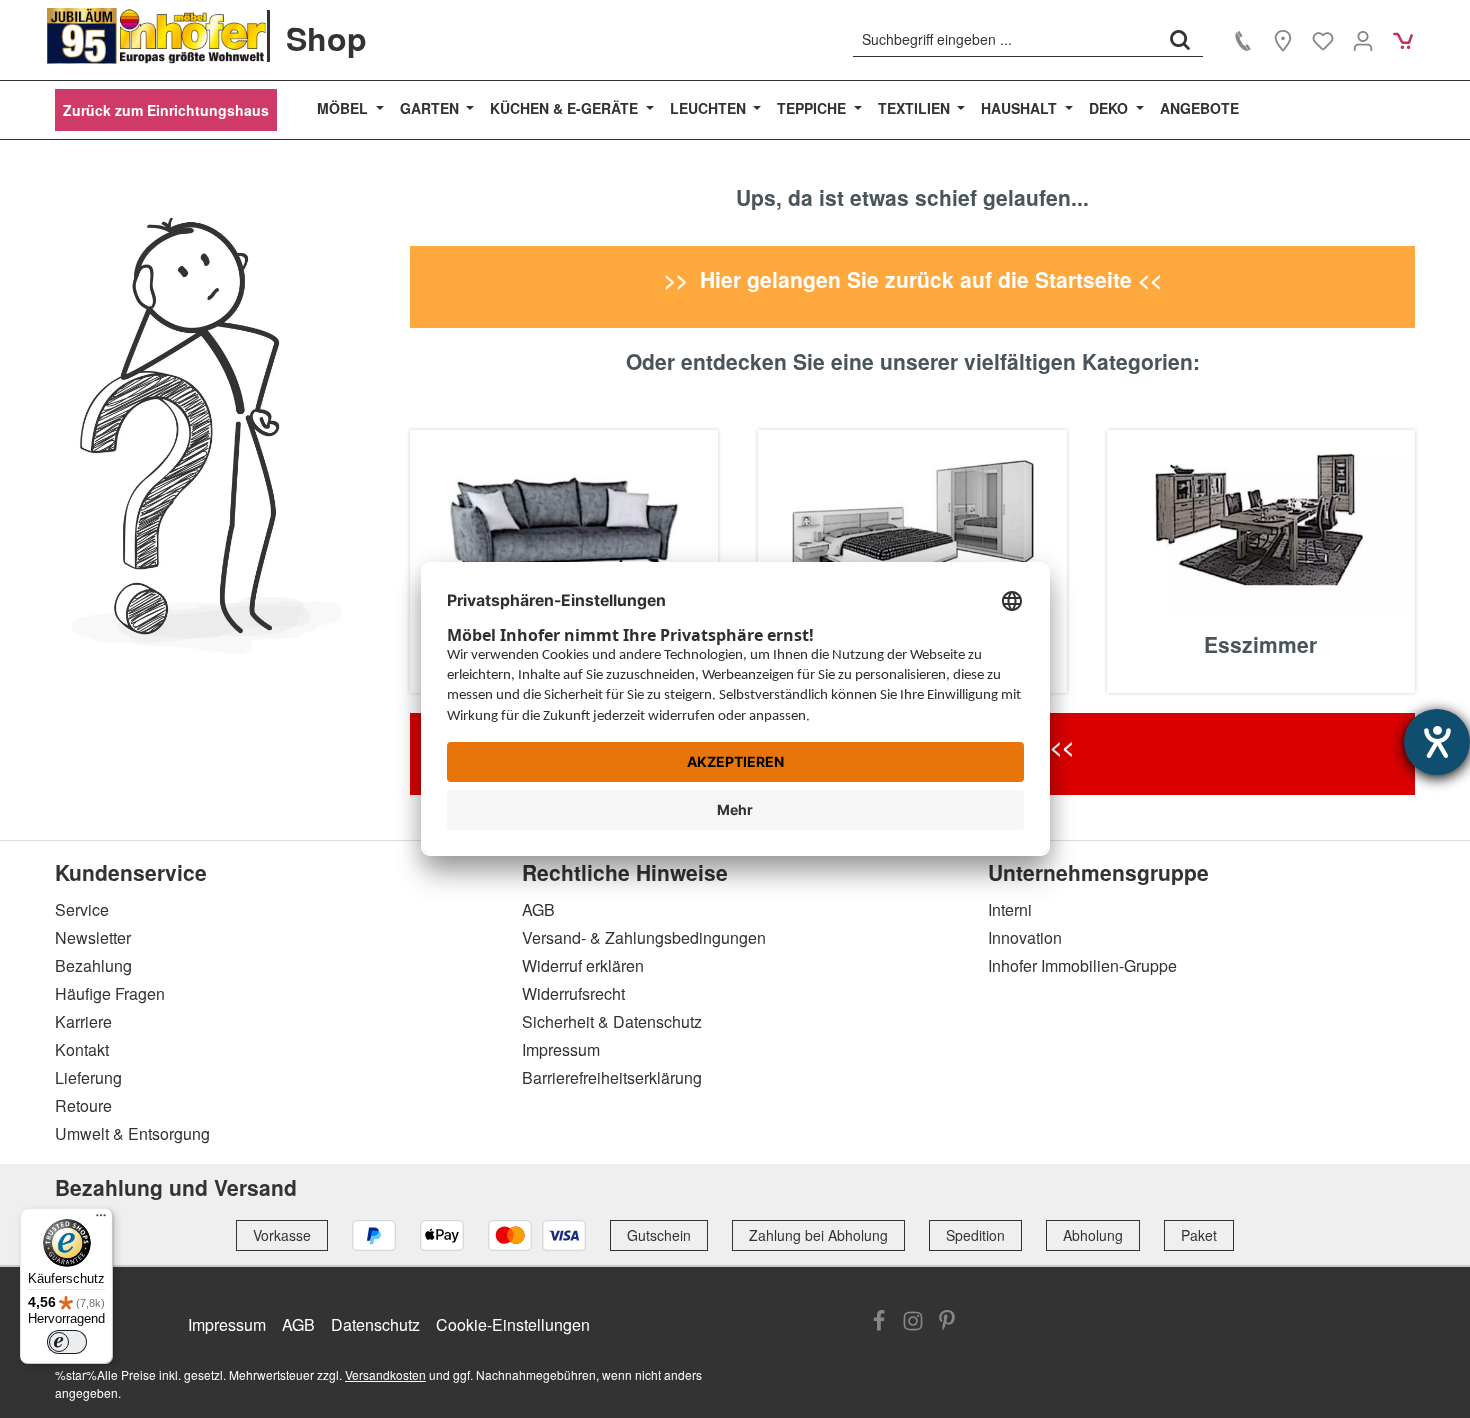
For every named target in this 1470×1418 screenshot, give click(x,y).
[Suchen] (1180, 39)
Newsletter (93, 937)
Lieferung (88, 1077)
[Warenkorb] (1403, 40)
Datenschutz (375, 1324)
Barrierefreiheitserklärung (612, 1077)
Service (82, 909)
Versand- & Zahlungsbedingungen (644, 937)
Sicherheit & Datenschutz (612, 1021)
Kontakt (82, 1049)
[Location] (1283, 40)
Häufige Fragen (110, 993)
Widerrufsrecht (573, 993)
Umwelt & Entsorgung (132, 1133)
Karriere (83, 1021)
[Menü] (101, 1220)
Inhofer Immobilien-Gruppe (1082, 965)
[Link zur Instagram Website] (913, 1323)
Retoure (83, 1105)
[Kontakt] (1243, 40)
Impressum (561, 1049)
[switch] (67, 1342)
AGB (538, 909)
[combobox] (1005, 39)
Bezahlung (93, 965)
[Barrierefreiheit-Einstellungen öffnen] (1437, 742)
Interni (1010, 909)
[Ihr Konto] (1363, 40)
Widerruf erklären (583, 965)
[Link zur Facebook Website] (879, 1323)
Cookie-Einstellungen (513, 1324)
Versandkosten (385, 1374)
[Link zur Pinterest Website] (947, 1323)
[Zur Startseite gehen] (157, 36)
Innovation (1025, 937)
